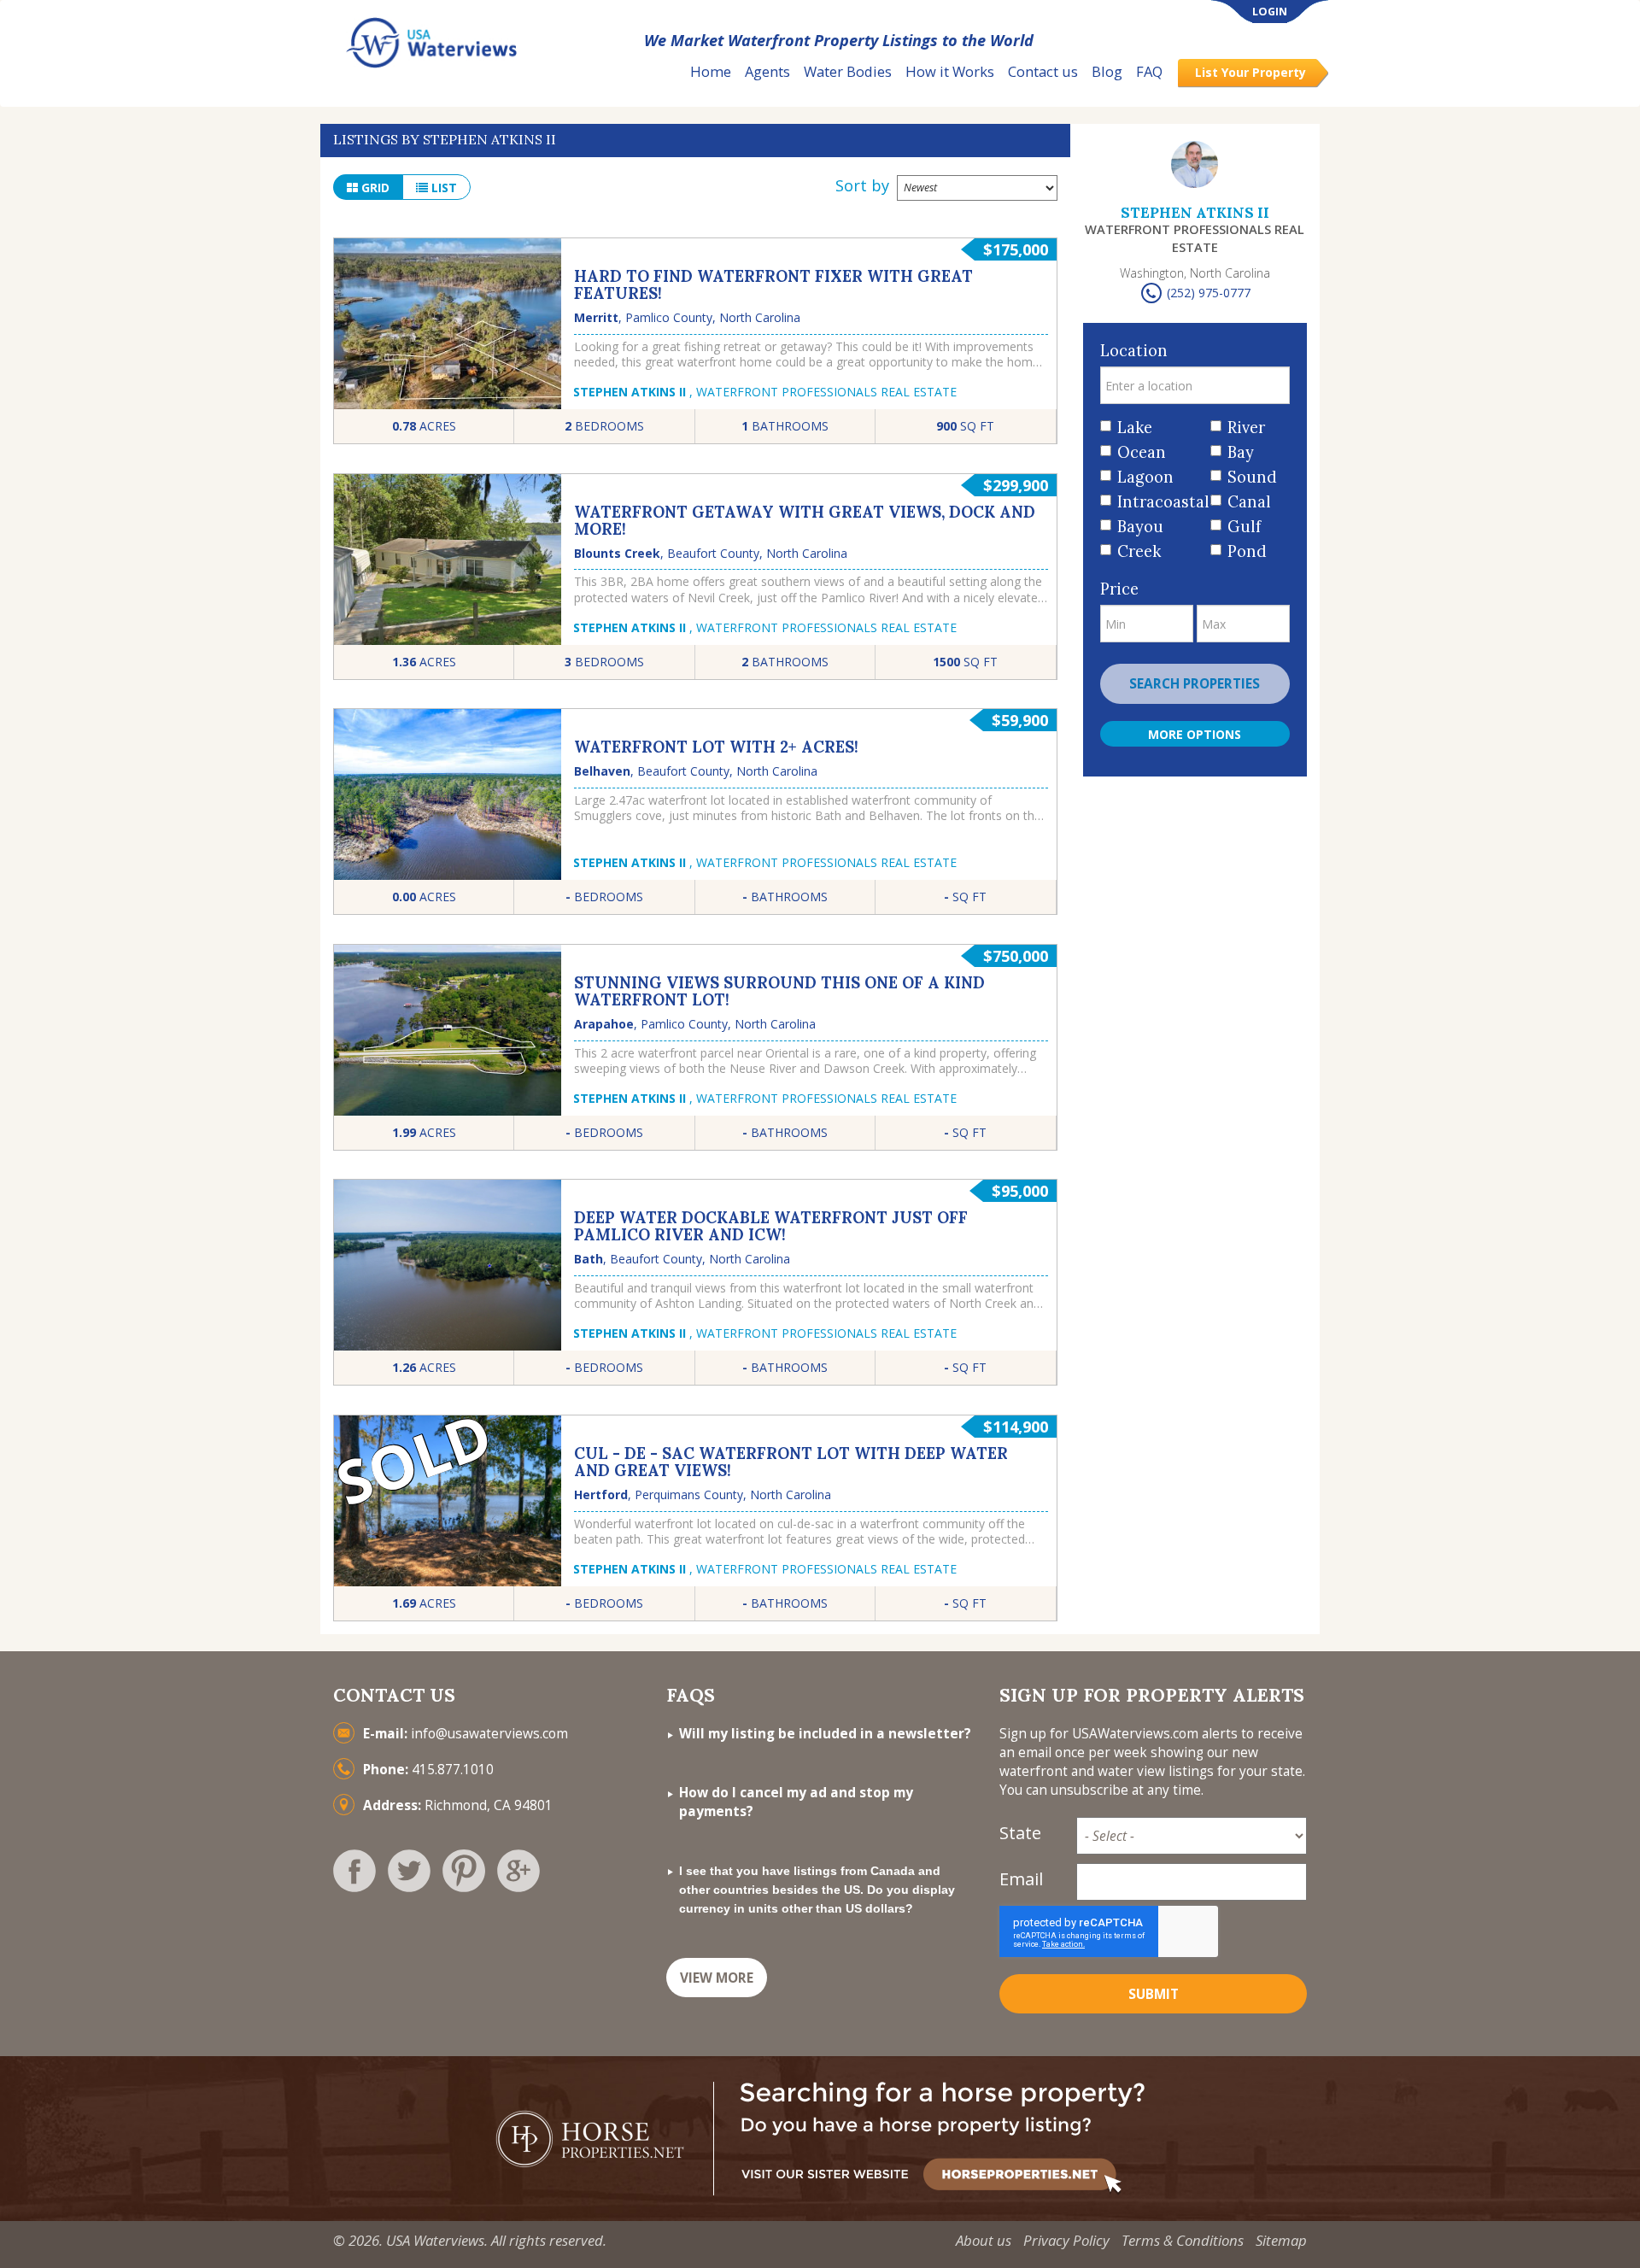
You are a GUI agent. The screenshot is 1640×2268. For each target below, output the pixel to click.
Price (1119, 589)
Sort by (862, 185)
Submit (1154, 1994)
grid (374, 188)
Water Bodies (848, 71)
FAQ (1149, 71)
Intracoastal (1158, 502)
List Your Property (1250, 72)
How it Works (950, 71)
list (442, 188)
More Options (1195, 734)
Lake (1135, 428)
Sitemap (1281, 2240)
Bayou (1140, 527)
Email (1021, 1879)
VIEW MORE (717, 1978)
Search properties (1195, 684)
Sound (1252, 477)
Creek (1139, 551)
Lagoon (1145, 477)
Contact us (1043, 71)
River (1246, 428)
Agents (767, 71)
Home (711, 71)
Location (1134, 351)
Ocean (1142, 452)
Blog (1107, 71)
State (1020, 1833)
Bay (1241, 452)
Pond (1247, 551)
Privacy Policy (1066, 2240)
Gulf (1244, 527)
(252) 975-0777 (1209, 293)
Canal (1249, 502)
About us (984, 2240)
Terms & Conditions (1183, 2240)
